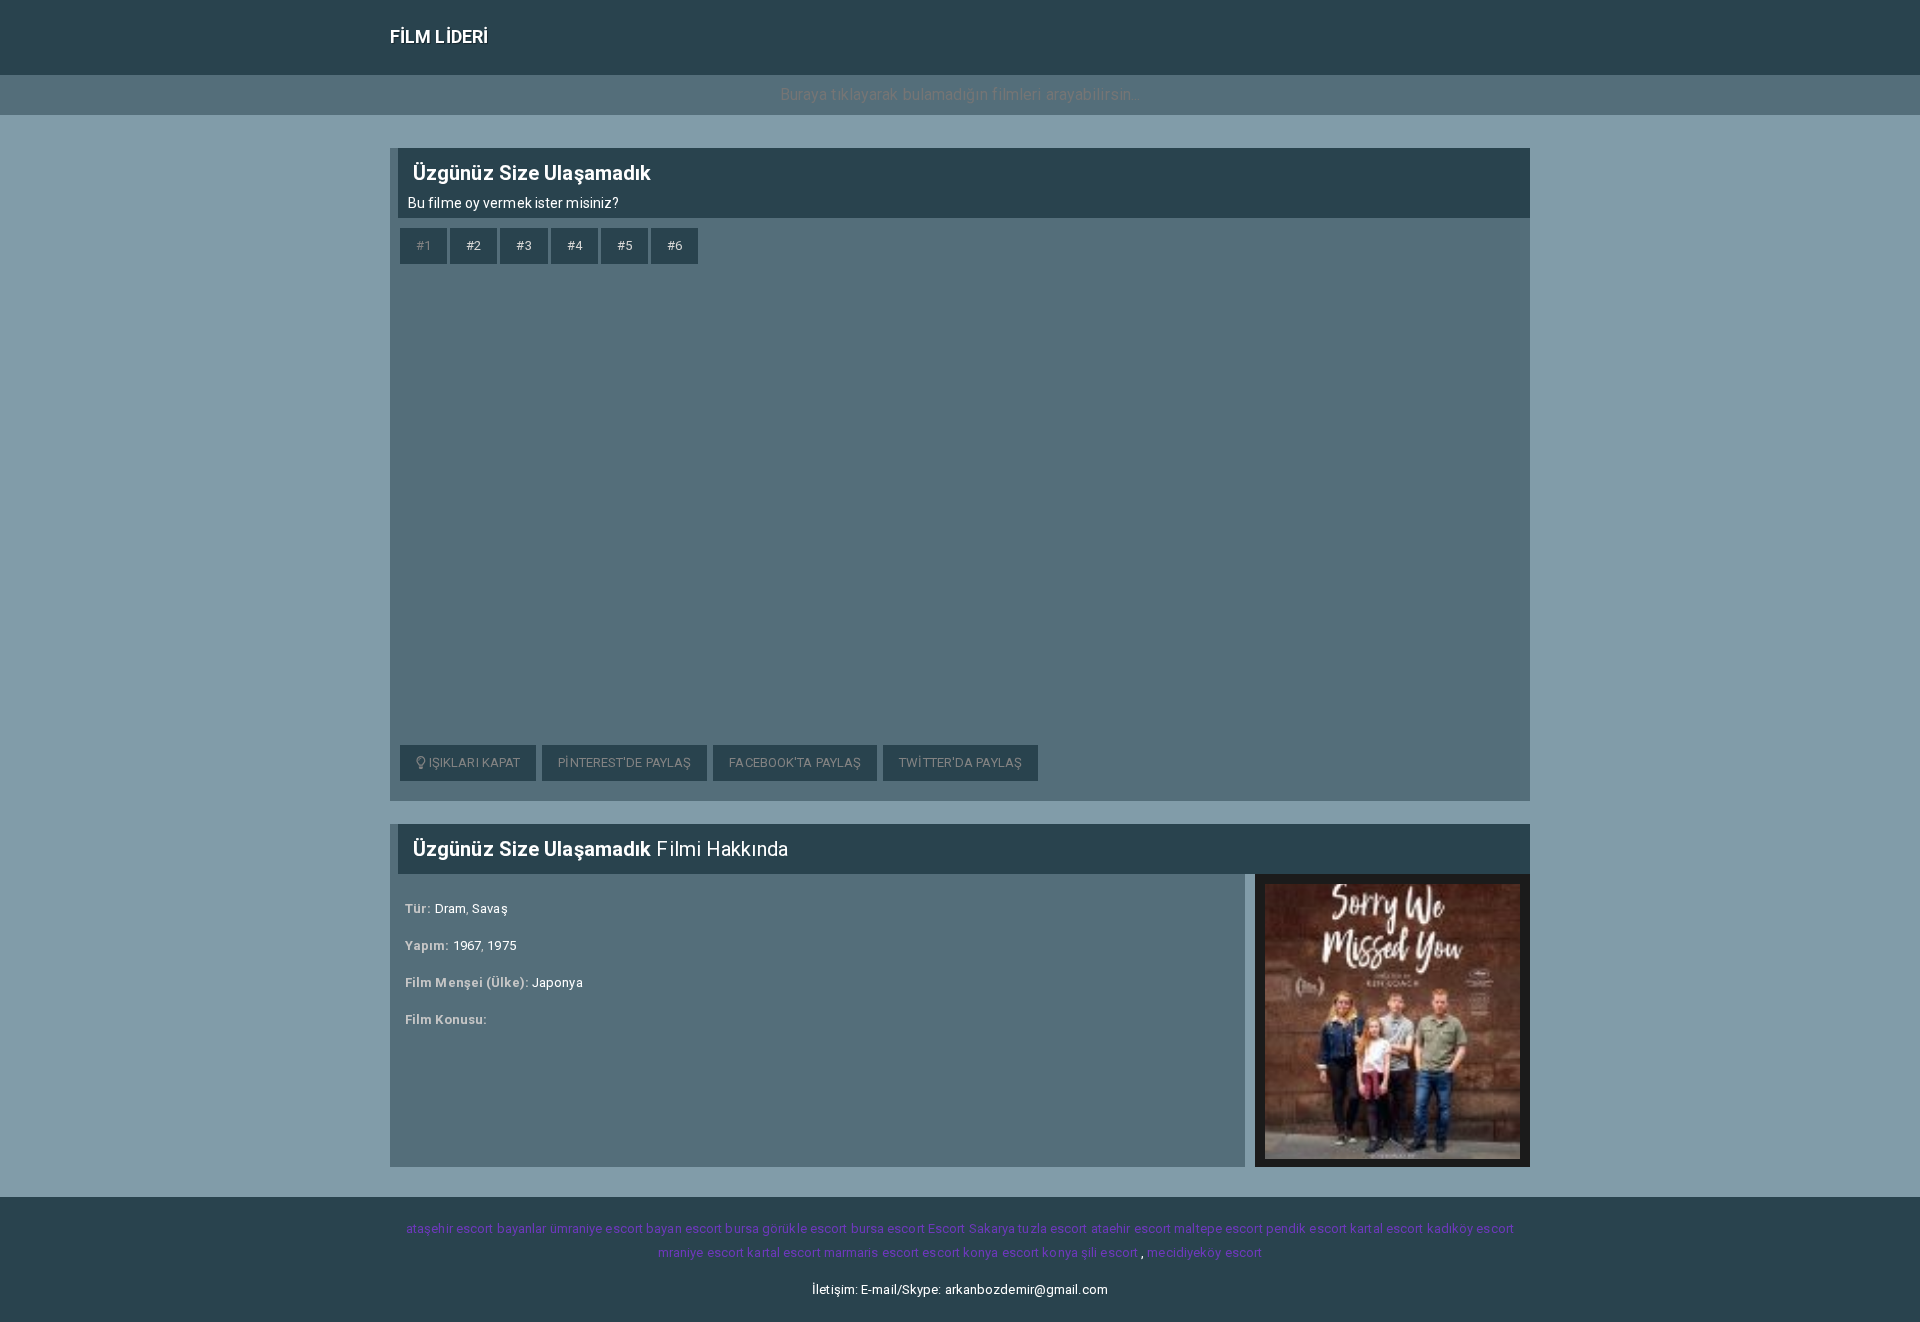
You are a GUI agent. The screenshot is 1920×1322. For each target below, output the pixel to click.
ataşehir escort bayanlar (476, 1228)
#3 (523, 245)
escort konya (960, 1252)
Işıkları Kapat (473, 762)
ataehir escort (1131, 1228)
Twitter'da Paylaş (960, 762)
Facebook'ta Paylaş (795, 762)
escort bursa (722, 1228)
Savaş (490, 908)
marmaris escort (872, 1252)
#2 (473, 245)
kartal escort (1386, 1228)
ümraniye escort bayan (616, 1228)
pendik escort (1306, 1228)
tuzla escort (1052, 1228)
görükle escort (804, 1228)
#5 (624, 245)
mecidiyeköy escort (1204, 1252)
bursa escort (888, 1228)
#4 (574, 245)
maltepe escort (1218, 1228)
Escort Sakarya (971, 1228)
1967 (467, 945)
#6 (674, 245)
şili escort (1109, 1252)
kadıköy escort (1470, 1228)
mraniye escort (701, 1252)
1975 (501, 945)
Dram (450, 908)
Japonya (557, 982)
